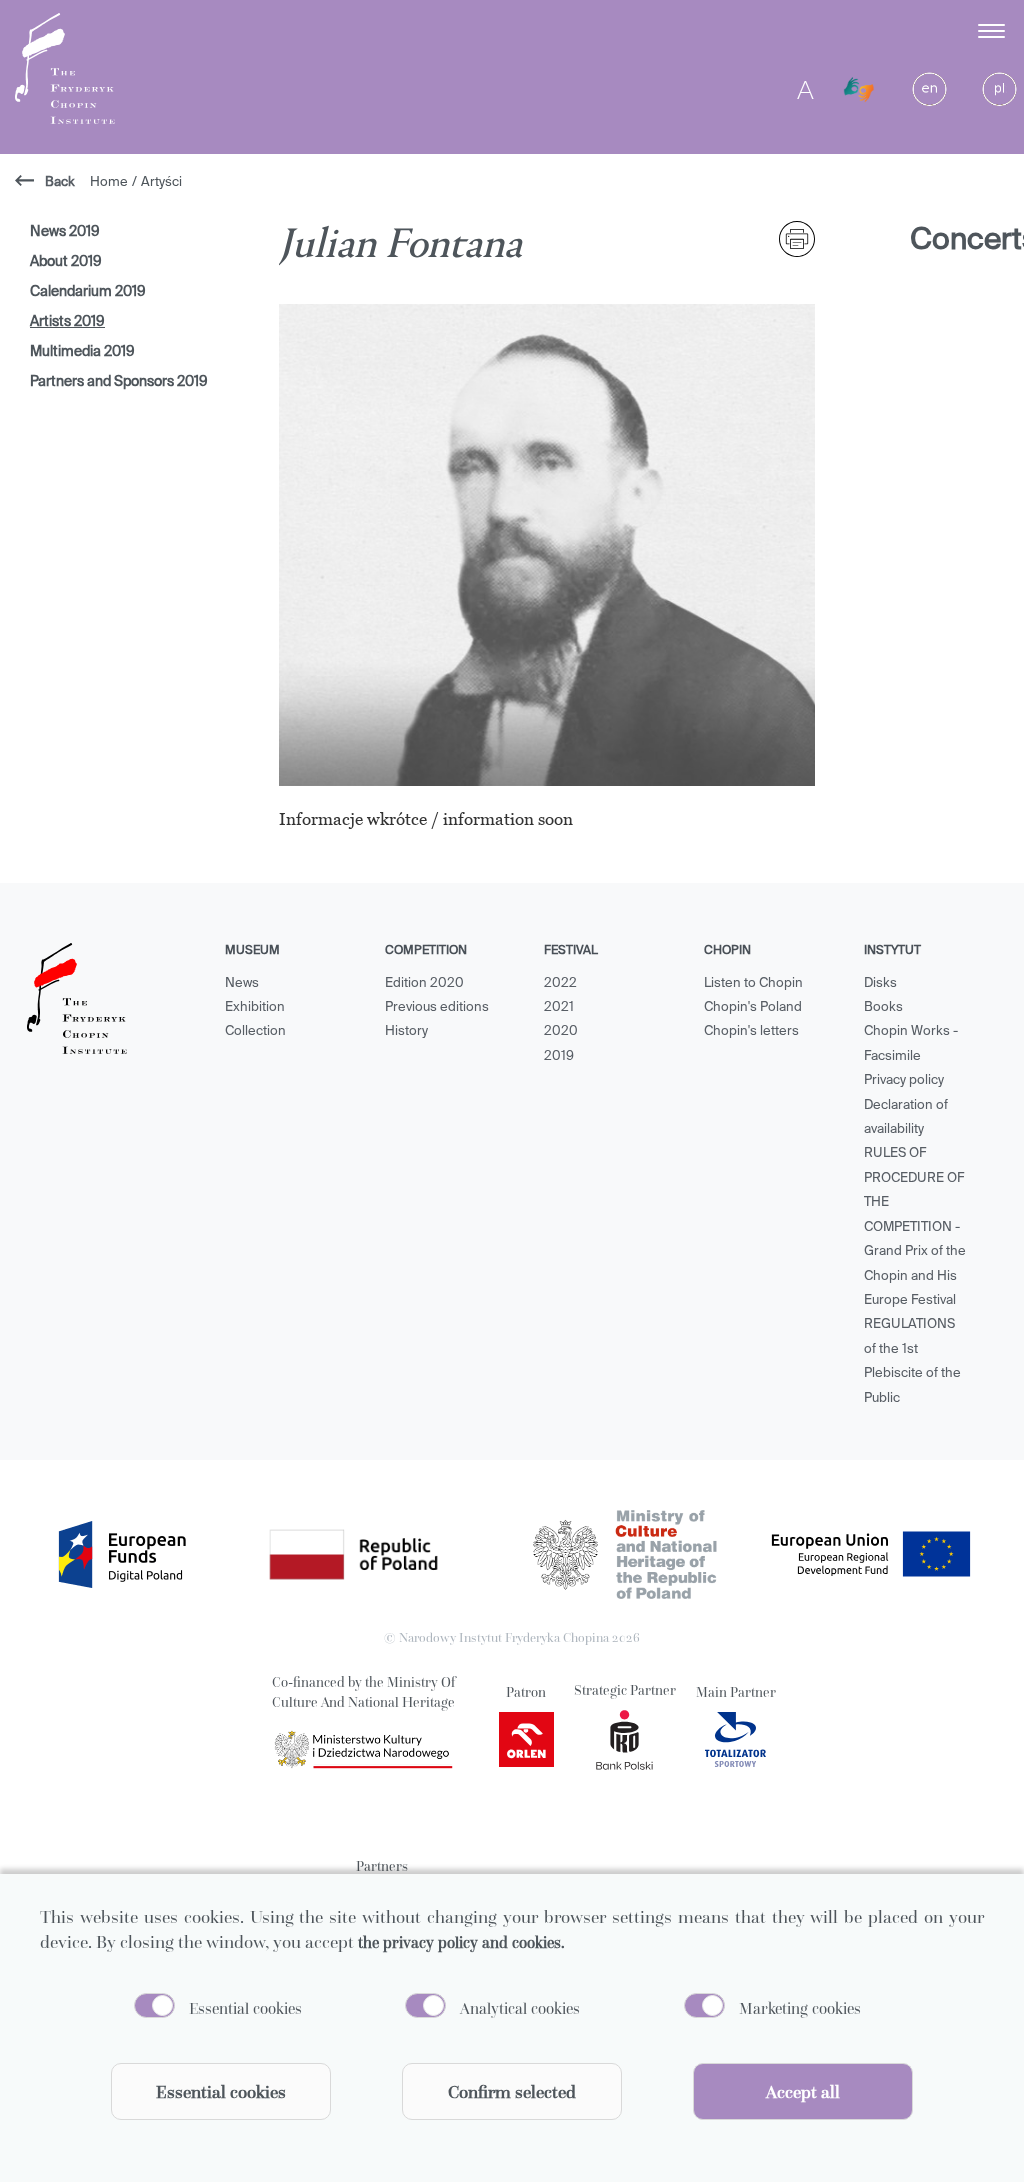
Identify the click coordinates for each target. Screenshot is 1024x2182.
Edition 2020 (424, 983)
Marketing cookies (800, 2008)
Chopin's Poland (753, 1007)
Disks (880, 983)
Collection (255, 1031)
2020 (561, 1031)
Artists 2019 (67, 322)
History (406, 1031)
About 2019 (66, 262)
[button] (910, 31)
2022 (560, 983)
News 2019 (65, 232)
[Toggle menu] (993, 31)
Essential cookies (245, 2008)
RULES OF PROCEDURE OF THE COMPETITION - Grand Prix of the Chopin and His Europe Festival (915, 1226)
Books (883, 1007)
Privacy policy (904, 1080)
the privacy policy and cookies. (461, 1942)
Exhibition (255, 1007)
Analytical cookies (520, 2008)
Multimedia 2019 (82, 352)
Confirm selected (512, 2091)
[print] (797, 239)
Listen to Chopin (753, 983)
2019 (559, 1056)
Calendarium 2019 (88, 292)
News (242, 983)
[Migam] (859, 90)
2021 (559, 1007)
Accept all (803, 2091)
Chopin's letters (751, 1031)
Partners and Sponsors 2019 (119, 382)
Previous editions (437, 1007)
